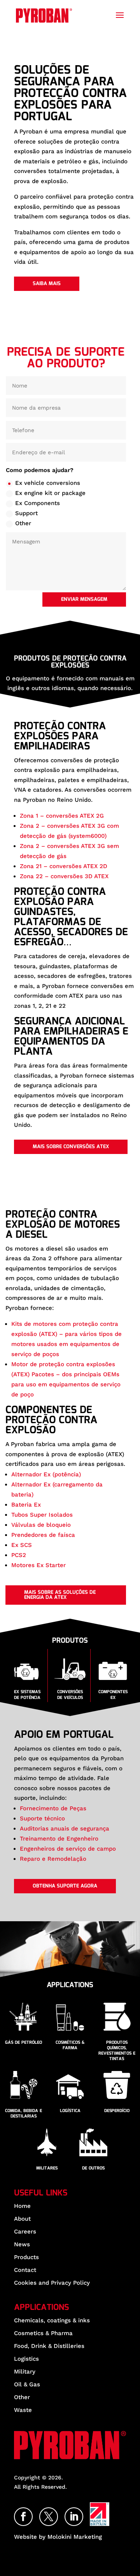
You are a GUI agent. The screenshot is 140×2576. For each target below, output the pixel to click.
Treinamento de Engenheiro (59, 1839)
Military (25, 2371)
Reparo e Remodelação (53, 1859)
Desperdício (117, 2111)
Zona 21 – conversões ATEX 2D (64, 866)
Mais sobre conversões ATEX (71, 1147)
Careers (25, 2231)
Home (22, 2206)
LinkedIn (83, 2513)
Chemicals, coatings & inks (52, 2320)
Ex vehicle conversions (48, 483)
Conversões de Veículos (70, 1695)
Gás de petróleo (24, 2043)
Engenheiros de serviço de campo (68, 1849)
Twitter (58, 2513)
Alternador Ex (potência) (46, 1474)
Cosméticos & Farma (70, 2045)
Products (26, 2257)
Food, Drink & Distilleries (49, 2346)
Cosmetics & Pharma (43, 2333)
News (22, 2244)
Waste (23, 2410)
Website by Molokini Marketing (58, 2537)
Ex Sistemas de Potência (27, 1695)
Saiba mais (47, 284)
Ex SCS (22, 1545)
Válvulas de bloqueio (41, 1525)
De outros (93, 2168)
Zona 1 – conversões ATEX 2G (62, 816)
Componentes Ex (113, 1695)
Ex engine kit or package (50, 493)
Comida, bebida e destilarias (24, 2114)
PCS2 (19, 1555)
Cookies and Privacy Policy (52, 2282)
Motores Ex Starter (38, 1565)
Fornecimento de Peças (53, 1808)
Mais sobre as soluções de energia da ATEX (60, 1595)
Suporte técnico (42, 1818)
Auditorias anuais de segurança (65, 1829)
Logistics (26, 2358)
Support (26, 513)
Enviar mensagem (84, 599)
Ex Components (38, 503)
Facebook (32, 2513)
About (22, 2218)
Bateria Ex (26, 1505)
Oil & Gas (27, 2384)
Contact (25, 2270)
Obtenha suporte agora (65, 1886)
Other (23, 523)
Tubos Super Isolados (42, 1515)
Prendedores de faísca (43, 1535)
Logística (70, 2111)
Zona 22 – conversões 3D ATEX (64, 876)
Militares (47, 2168)
